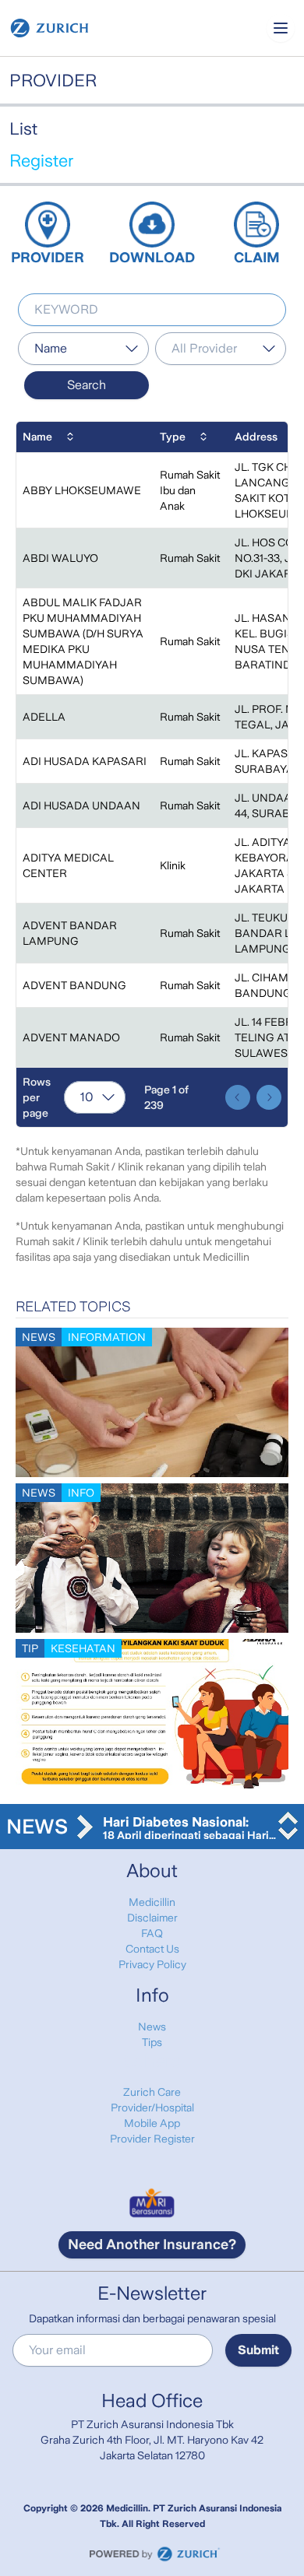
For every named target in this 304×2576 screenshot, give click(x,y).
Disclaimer (152, 1918)
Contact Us (152, 1949)
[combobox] (83, 349)
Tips (152, 2042)
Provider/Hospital (152, 2107)
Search (87, 385)
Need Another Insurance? (152, 2244)
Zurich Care (152, 2092)
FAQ (152, 1933)
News (152, 2027)
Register (41, 161)
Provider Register (152, 2139)
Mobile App (152, 2123)
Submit (258, 2350)
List (23, 129)
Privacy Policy (152, 1964)
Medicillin (152, 1902)
